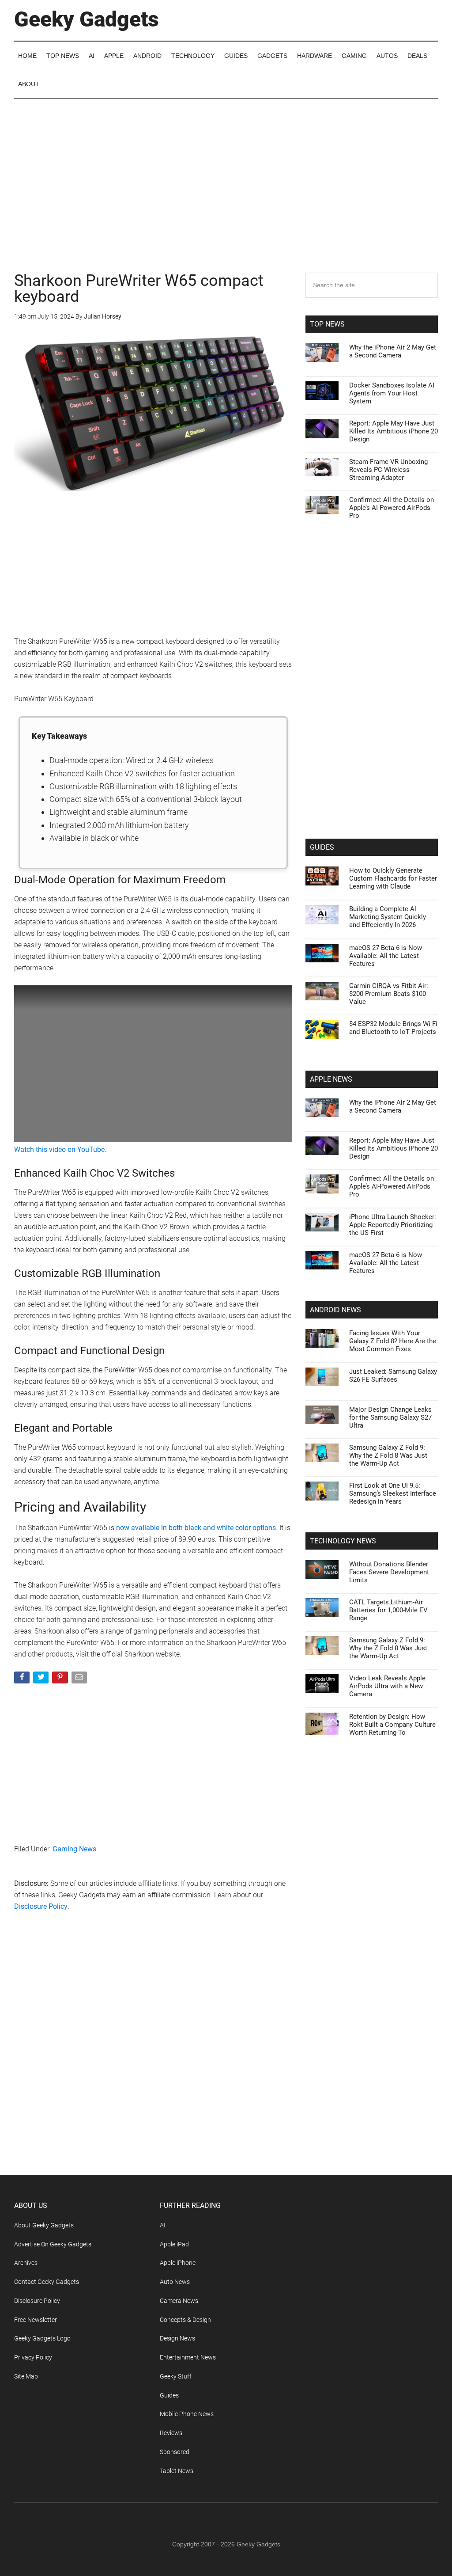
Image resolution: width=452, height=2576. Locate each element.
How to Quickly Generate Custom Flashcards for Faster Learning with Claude (393, 878)
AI (163, 2225)
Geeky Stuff (176, 2376)
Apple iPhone (178, 2263)
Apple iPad (174, 2244)
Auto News (175, 2282)
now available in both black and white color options (196, 1528)
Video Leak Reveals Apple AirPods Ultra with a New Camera (387, 1686)
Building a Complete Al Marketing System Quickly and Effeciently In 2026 (388, 917)
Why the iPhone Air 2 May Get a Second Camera (393, 351)
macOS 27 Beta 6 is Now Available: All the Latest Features (386, 956)
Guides (169, 2395)
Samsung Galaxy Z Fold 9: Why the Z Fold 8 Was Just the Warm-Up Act (388, 1455)
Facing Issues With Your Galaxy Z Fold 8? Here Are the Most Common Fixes (393, 1341)
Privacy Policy (33, 2357)
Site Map (26, 2376)
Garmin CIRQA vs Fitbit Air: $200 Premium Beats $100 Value (389, 994)
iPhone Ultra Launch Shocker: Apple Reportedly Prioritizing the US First (393, 1225)
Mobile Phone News (187, 2414)
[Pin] (61, 1679)
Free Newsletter (36, 2320)
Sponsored (175, 2452)
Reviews (171, 2433)
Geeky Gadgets (87, 19)
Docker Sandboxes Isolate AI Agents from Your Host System (392, 393)
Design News (177, 2338)
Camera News (179, 2301)
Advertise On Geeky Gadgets (53, 2244)
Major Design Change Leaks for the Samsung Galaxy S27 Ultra (390, 1417)
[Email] (80, 1679)
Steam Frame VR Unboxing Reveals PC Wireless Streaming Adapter (388, 470)
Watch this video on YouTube (59, 1149)
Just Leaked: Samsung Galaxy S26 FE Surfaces (393, 1375)
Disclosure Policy (41, 1906)
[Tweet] (42, 1679)
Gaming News (74, 1849)
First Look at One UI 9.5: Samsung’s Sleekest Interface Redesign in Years (393, 1493)
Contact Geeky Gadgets (47, 2282)
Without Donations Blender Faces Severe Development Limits (389, 1572)
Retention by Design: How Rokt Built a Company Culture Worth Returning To (392, 1725)
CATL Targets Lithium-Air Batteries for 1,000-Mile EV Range (388, 1610)
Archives (26, 2263)
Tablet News (177, 2471)
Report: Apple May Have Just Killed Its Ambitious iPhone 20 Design (394, 431)
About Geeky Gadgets (44, 2225)
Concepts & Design (185, 2320)
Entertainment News (188, 2357)
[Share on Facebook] (23, 1679)
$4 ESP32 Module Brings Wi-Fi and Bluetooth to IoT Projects (393, 1028)
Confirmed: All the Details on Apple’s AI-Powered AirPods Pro (392, 508)
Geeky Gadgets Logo (42, 2338)
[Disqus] (153, 2061)
